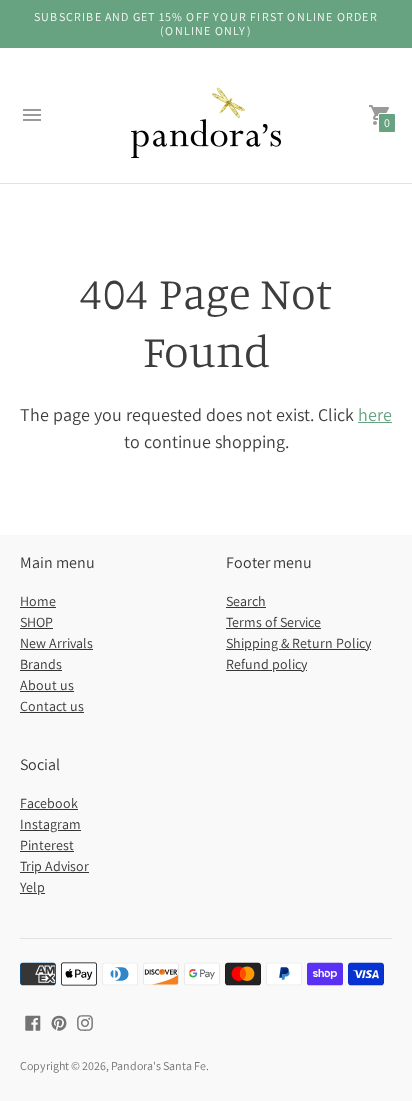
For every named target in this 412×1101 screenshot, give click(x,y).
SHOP (36, 622)
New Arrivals (56, 643)
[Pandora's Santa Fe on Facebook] (33, 1021)
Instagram (50, 824)
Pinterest (47, 845)
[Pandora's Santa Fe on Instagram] (85, 1021)
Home (38, 601)
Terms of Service (273, 622)
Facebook (49, 803)
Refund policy (266, 664)
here (375, 414)
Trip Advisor (54, 866)
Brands (41, 664)
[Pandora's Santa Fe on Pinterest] (59, 1021)
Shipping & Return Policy (298, 643)
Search (246, 601)
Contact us (52, 706)
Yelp (32, 887)
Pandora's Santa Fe (158, 1065)
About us (47, 685)
